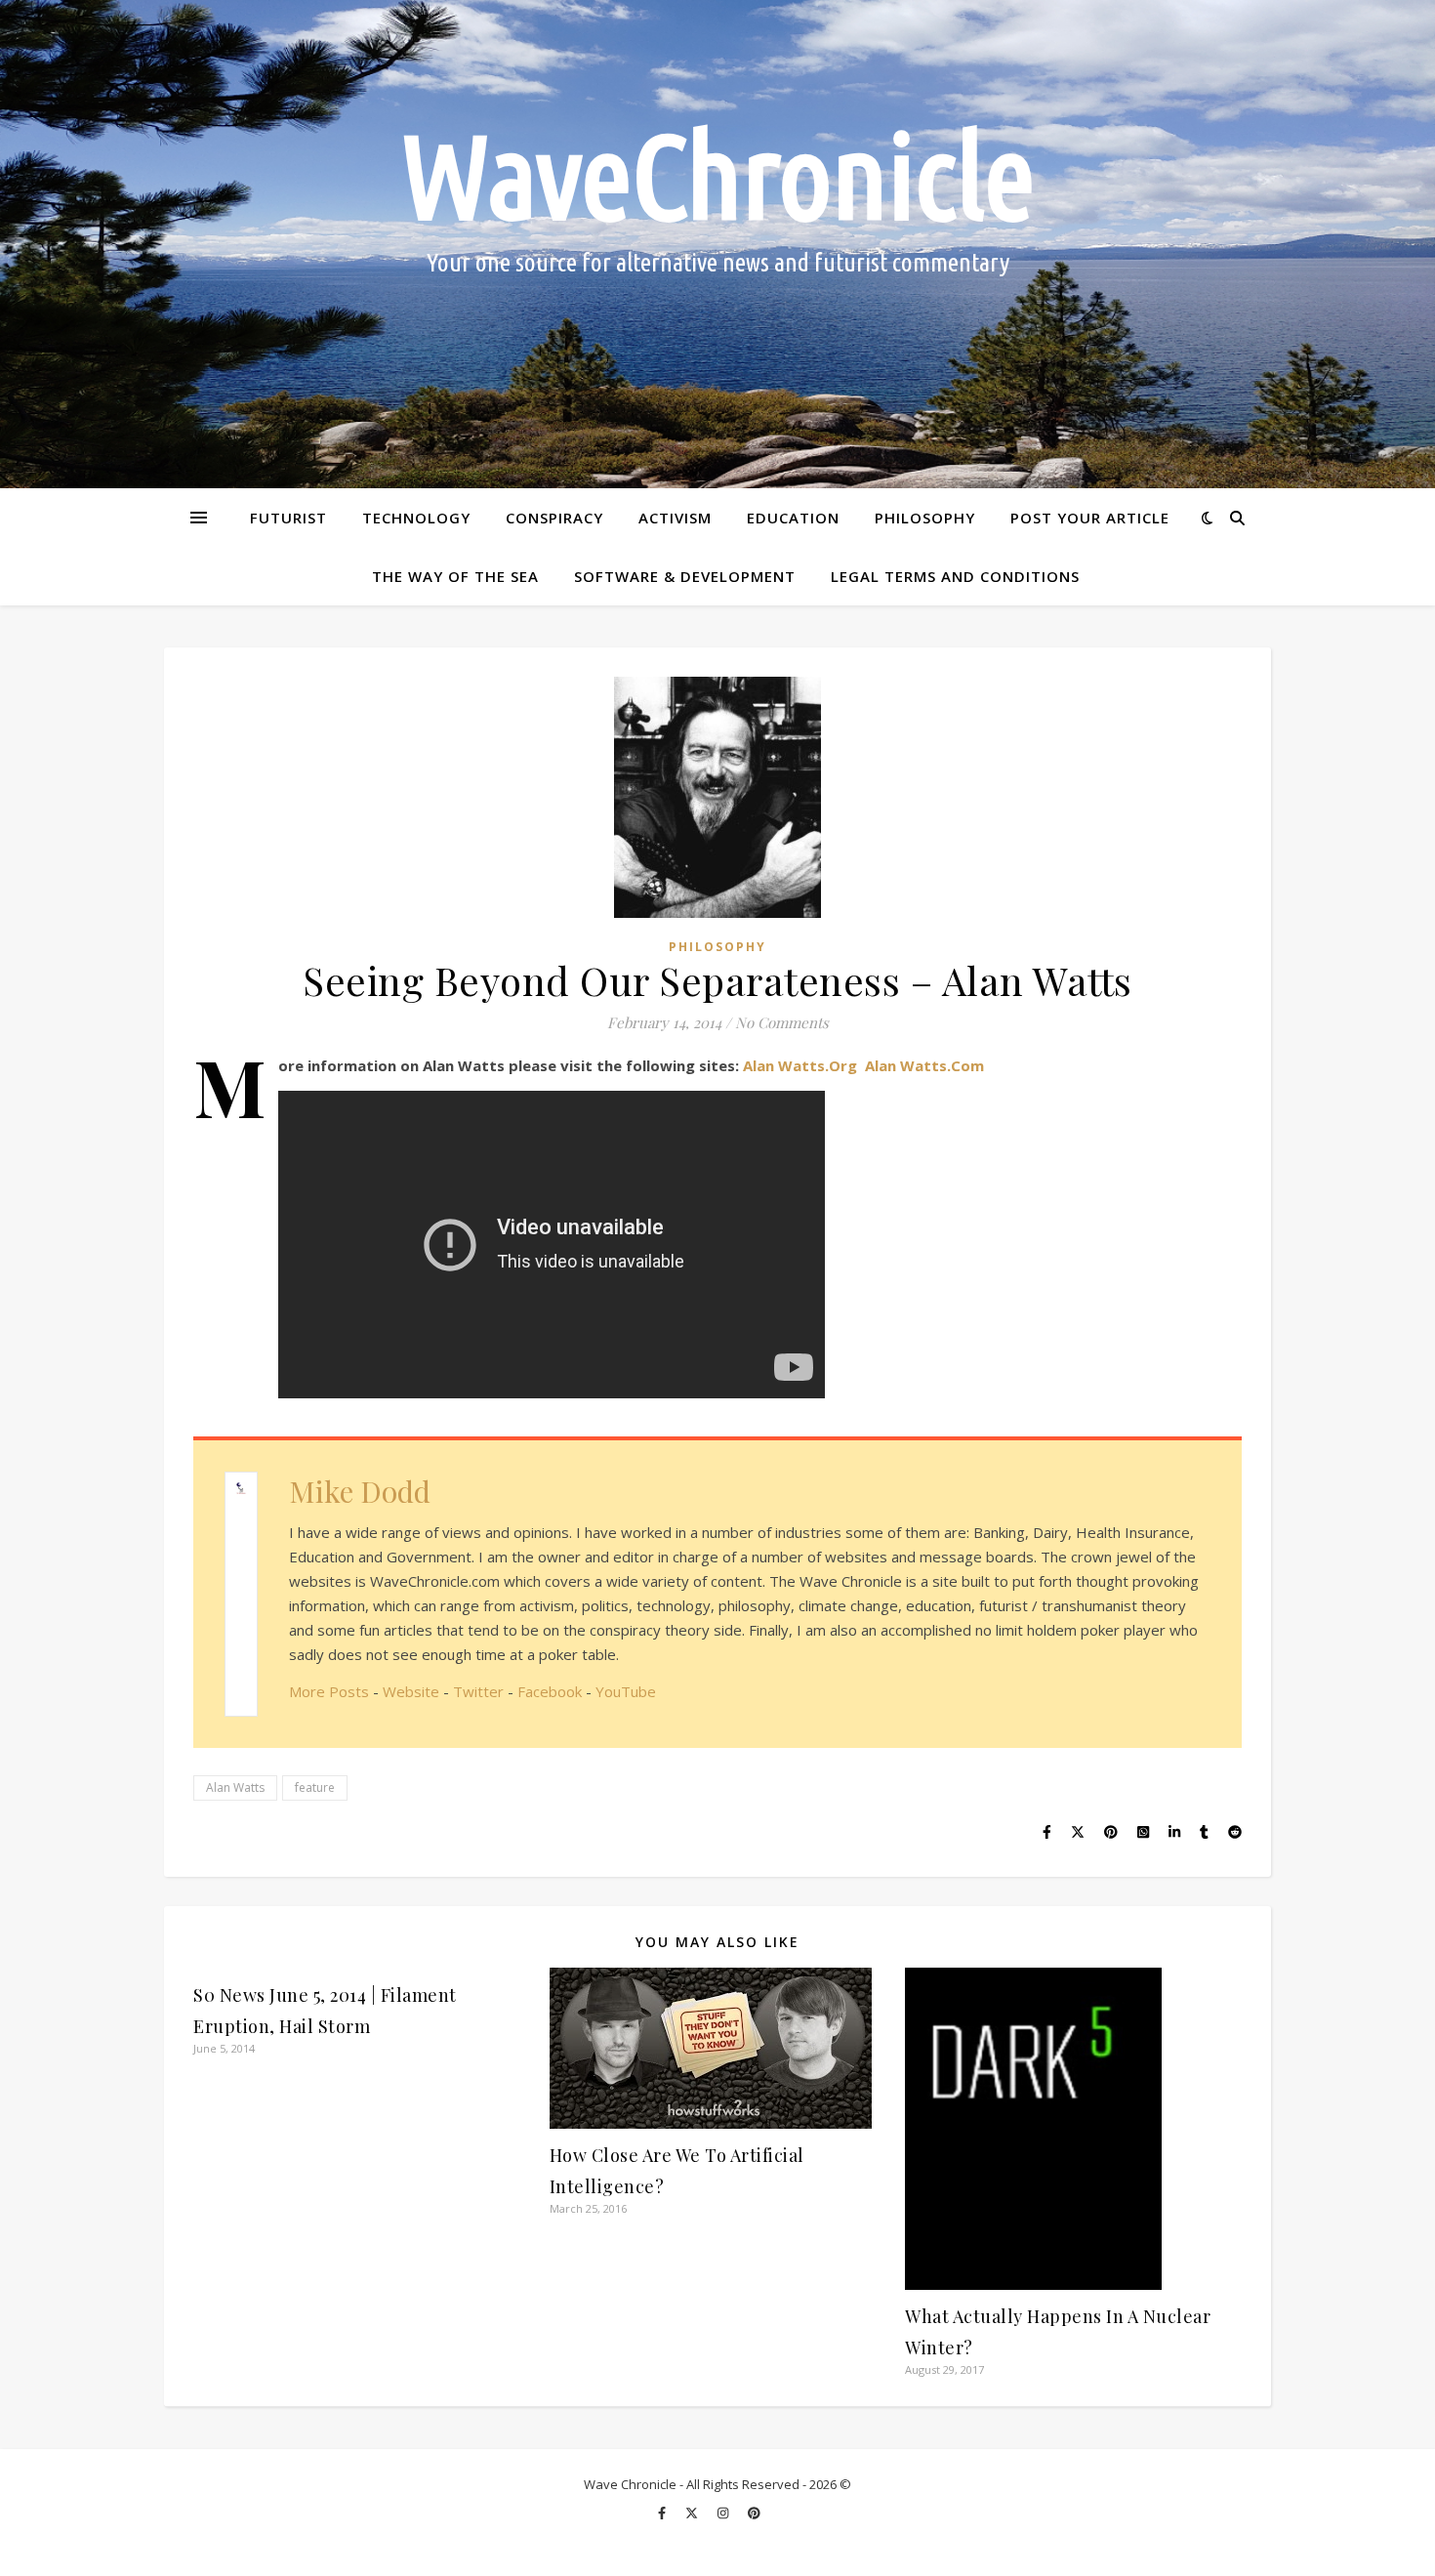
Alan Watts (235, 1787)
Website (411, 1691)
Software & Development (685, 576)
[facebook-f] (663, 2513)
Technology (416, 518)
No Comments (782, 1022)
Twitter (478, 1691)
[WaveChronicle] (717, 244)
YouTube (626, 1691)
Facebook (550, 1691)
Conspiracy (554, 518)
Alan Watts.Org (800, 1065)
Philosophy (925, 518)
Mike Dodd (360, 1491)
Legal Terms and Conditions (955, 576)
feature (315, 1787)
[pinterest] (754, 2513)
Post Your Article (1090, 518)
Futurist (288, 518)
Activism (675, 518)
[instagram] (724, 2513)
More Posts (329, 1691)
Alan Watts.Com (924, 1065)
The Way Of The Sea (455, 576)
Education (793, 518)
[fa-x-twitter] (693, 2513)
